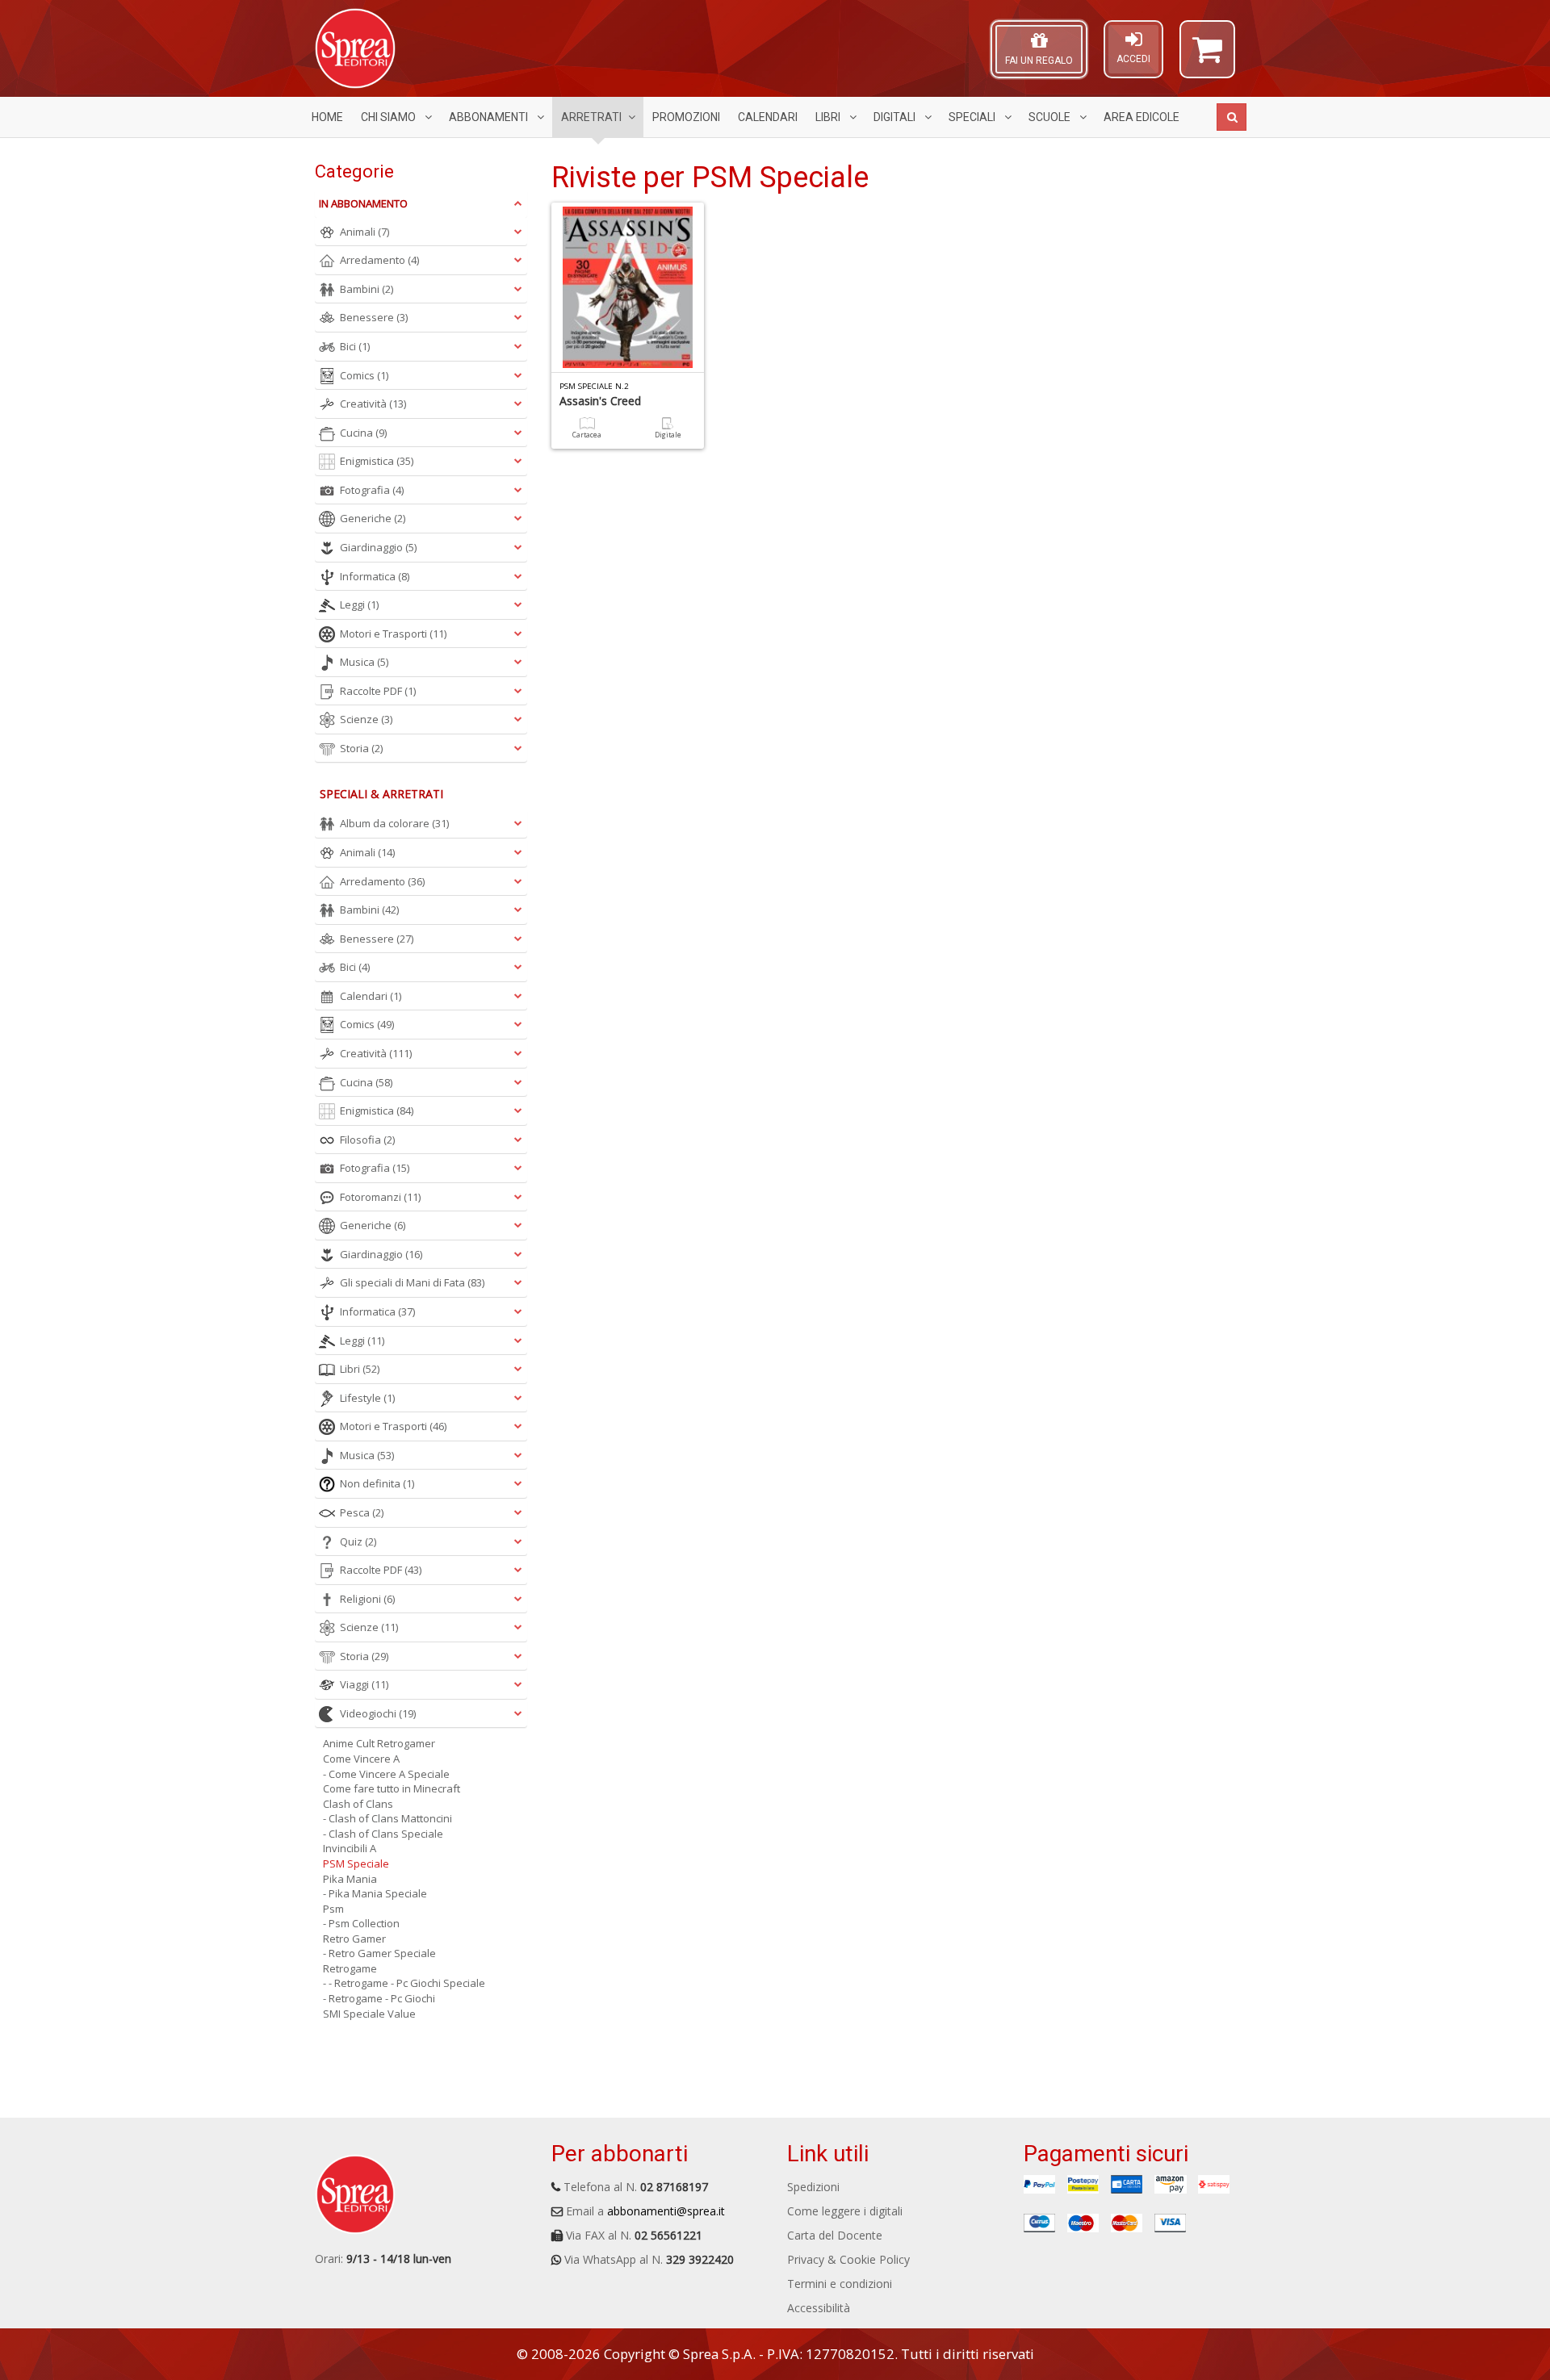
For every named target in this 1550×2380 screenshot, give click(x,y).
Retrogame (350, 1968)
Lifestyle (367, 1398)
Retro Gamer (354, 1939)
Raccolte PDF (378, 691)
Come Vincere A (361, 1759)
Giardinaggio (378, 547)
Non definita (377, 1483)
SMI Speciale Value (369, 2014)
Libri (829, 117)
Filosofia (367, 1140)
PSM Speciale (356, 1863)
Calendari (768, 117)
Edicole (1142, 117)
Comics (364, 375)
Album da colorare (394, 823)
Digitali (896, 117)
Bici (355, 346)
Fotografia (372, 490)
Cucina (363, 433)
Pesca (362, 1512)
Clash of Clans (358, 1804)
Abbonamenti (490, 117)
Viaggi (364, 1684)
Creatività (373, 404)
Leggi (359, 604)
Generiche (373, 518)
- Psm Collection (361, 1923)
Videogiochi (378, 1713)
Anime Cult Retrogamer (379, 1743)
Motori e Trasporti (393, 634)
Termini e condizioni (840, 2284)
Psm (333, 1909)
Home (327, 117)
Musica (364, 662)
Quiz (358, 1541)
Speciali (973, 117)
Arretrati (591, 117)
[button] (1207, 56)
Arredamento (379, 260)
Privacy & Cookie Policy (848, 2259)
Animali (364, 232)
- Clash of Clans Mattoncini (387, 1818)
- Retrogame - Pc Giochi (379, 1998)
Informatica (375, 576)
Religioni (367, 1599)
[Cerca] (1232, 117)
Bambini (367, 289)
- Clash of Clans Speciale (383, 1834)
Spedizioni (813, 2187)
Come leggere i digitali (845, 2211)
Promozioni (686, 117)
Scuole (1051, 117)
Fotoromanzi (380, 1197)
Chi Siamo (390, 117)
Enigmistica (377, 461)
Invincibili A (350, 1848)
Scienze (366, 719)
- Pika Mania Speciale (375, 1893)
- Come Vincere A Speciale (386, 1774)
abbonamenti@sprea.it (666, 2211)
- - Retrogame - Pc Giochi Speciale (404, 1983)
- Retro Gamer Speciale (379, 1953)
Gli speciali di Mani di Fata (412, 1282)
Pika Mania (350, 1879)
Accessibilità (819, 2308)
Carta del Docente (835, 2235)
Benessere (374, 317)
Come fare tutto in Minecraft (392, 1788)
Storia (361, 748)
